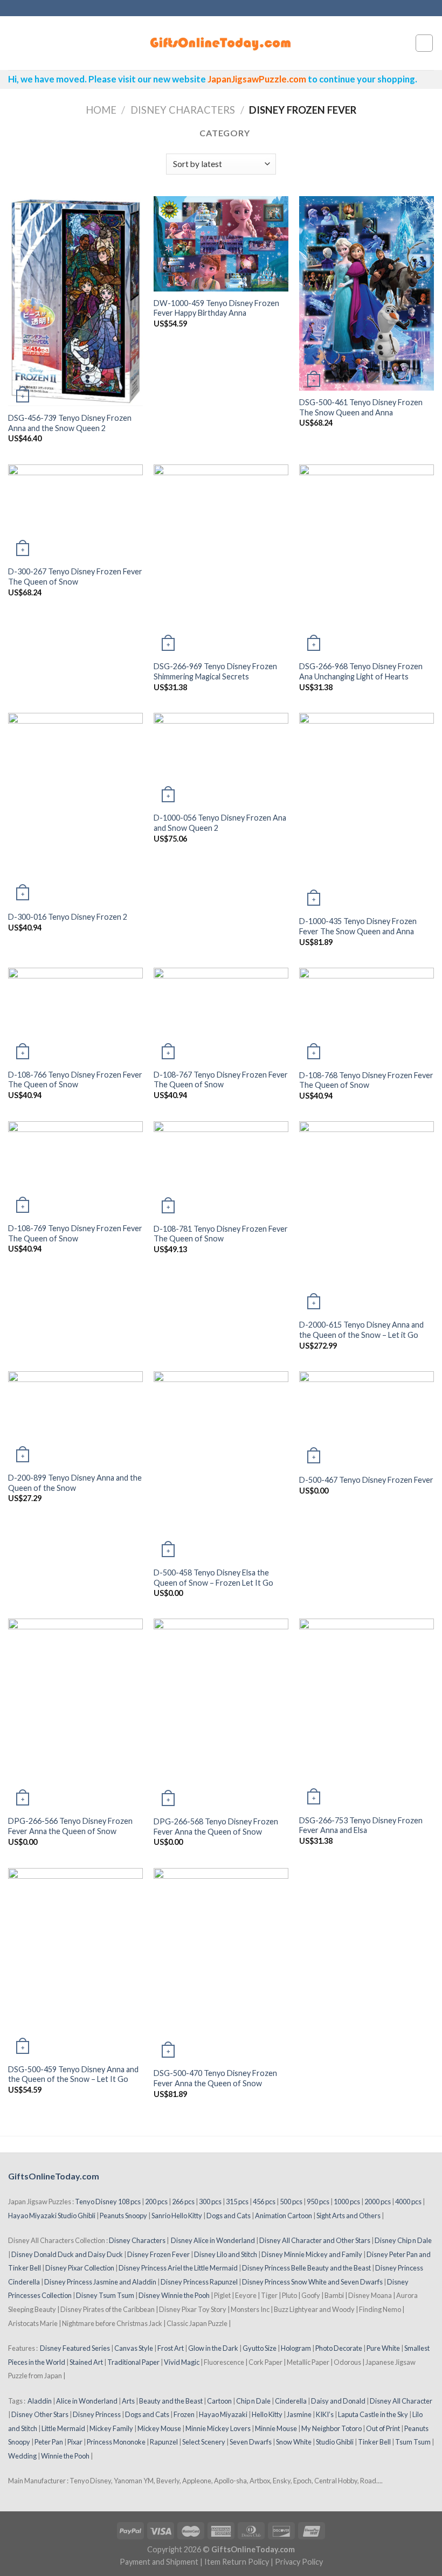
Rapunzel (164, 2442)
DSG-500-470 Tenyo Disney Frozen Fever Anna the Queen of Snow (215, 2078)
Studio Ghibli (335, 2442)
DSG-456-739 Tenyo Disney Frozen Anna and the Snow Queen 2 (70, 423)
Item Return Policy (237, 2562)
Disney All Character (401, 2401)
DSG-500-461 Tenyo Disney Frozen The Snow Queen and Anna (361, 407)
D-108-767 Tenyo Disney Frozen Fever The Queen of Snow (221, 1080)
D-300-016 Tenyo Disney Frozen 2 (68, 917)
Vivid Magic (182, 2362)
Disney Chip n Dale (403, 2240)
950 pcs (318, 2202)
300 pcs (210, 2202)
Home (101, 110)
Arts (128, 2401)
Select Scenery (204, 2442)
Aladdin (40, 2401)
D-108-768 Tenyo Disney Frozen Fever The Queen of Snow (366, 1080)
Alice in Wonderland (87, 2401)
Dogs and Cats (229, 2216)
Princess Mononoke (116, 2442)
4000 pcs (408, 2202)
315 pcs (237, 2202)
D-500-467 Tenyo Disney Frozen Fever (366, 1480)
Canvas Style (134, 2348)
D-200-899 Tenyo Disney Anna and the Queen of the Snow (75, 1483)
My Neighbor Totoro (331, 2428)
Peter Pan (49, 2442)
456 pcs (264, 2202)
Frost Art (171, 2348)
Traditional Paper (133, 2362)
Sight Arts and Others (348, 2216)
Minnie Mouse (276, 2428)
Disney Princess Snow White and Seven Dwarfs (312, 2282)
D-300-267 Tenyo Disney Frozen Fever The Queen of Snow (75, 577)
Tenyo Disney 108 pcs (108, 2202)
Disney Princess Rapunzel (199, 2282)
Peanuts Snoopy (123, 2216)
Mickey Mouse (159, 2428)
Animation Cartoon (284, 2216)
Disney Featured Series (75, 2348)
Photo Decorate (339, 2348)
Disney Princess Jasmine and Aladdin (100, 2282)
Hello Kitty (267, 2414)
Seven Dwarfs (251, 2442)
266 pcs (183, 2202)
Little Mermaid (63, 2428)
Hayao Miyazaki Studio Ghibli (52, 2216)
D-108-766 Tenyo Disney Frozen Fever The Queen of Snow (75, 1080)
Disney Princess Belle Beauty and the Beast (306, 2268)
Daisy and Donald (338, 2401)
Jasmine (299, 2414)
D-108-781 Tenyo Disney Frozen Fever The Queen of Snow (221, 1234)
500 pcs (291, 2202)
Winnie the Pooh (65, 2456)
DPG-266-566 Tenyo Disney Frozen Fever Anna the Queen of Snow (70, 1826)
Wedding (22, 2456)
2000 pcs (378, 2202)
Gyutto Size (260, 2348)
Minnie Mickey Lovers (218, 2428)
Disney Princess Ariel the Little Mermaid (178, 2268)
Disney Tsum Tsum (105, 2295)
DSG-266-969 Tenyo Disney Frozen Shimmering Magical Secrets (215, 671)
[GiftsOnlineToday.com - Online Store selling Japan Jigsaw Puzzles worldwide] (221, 43)
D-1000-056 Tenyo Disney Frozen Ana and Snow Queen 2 (220, 823)
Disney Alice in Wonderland (213, 2240)
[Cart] (424, 43)
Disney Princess (97, 2414)
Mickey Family (111, 2428)
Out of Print (383, 2428)
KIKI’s (325, 2414)
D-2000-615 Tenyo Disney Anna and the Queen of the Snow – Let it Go (361, 1330)
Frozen (184, 2414)
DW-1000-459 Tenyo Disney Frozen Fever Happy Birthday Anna (216, 308)
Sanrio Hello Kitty (177, 2216)
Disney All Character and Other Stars (315, 2240)
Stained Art (86, 2362)
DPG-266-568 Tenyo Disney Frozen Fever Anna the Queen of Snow (216, 1827)
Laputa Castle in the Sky (373, 2414)
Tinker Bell (374, 2442)
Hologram (296, 2348)
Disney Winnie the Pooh (174, 2295)
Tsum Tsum (413, 2442)
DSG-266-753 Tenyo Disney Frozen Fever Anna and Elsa (361, 1825)
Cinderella (291, 2401)
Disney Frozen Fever (158, 2254)
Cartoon (219, 2401)
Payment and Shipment (159, 2562)
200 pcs (156, 2202)
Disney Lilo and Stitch (226, 2254)
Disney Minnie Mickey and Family (312, 2254)
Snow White (294, 2442)
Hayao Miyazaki (223, 2414)
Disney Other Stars (40, 2414)
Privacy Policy (299, 2562)
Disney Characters (183, 110)
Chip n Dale (253, 2401)
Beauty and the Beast (171, 2401)
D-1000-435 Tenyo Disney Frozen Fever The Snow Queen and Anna (358, 926)
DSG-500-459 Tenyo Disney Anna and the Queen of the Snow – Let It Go (73, 2074)
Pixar (75, 2442)
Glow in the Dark (213, 2348)
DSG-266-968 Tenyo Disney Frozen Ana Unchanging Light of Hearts (361, 671)
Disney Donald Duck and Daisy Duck (67, 2254)
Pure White (383, 2348)
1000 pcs (347, 2202)
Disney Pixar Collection (80, 2268)
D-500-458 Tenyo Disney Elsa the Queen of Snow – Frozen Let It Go (213, 1578)
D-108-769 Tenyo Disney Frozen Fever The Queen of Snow (75, 1233)
